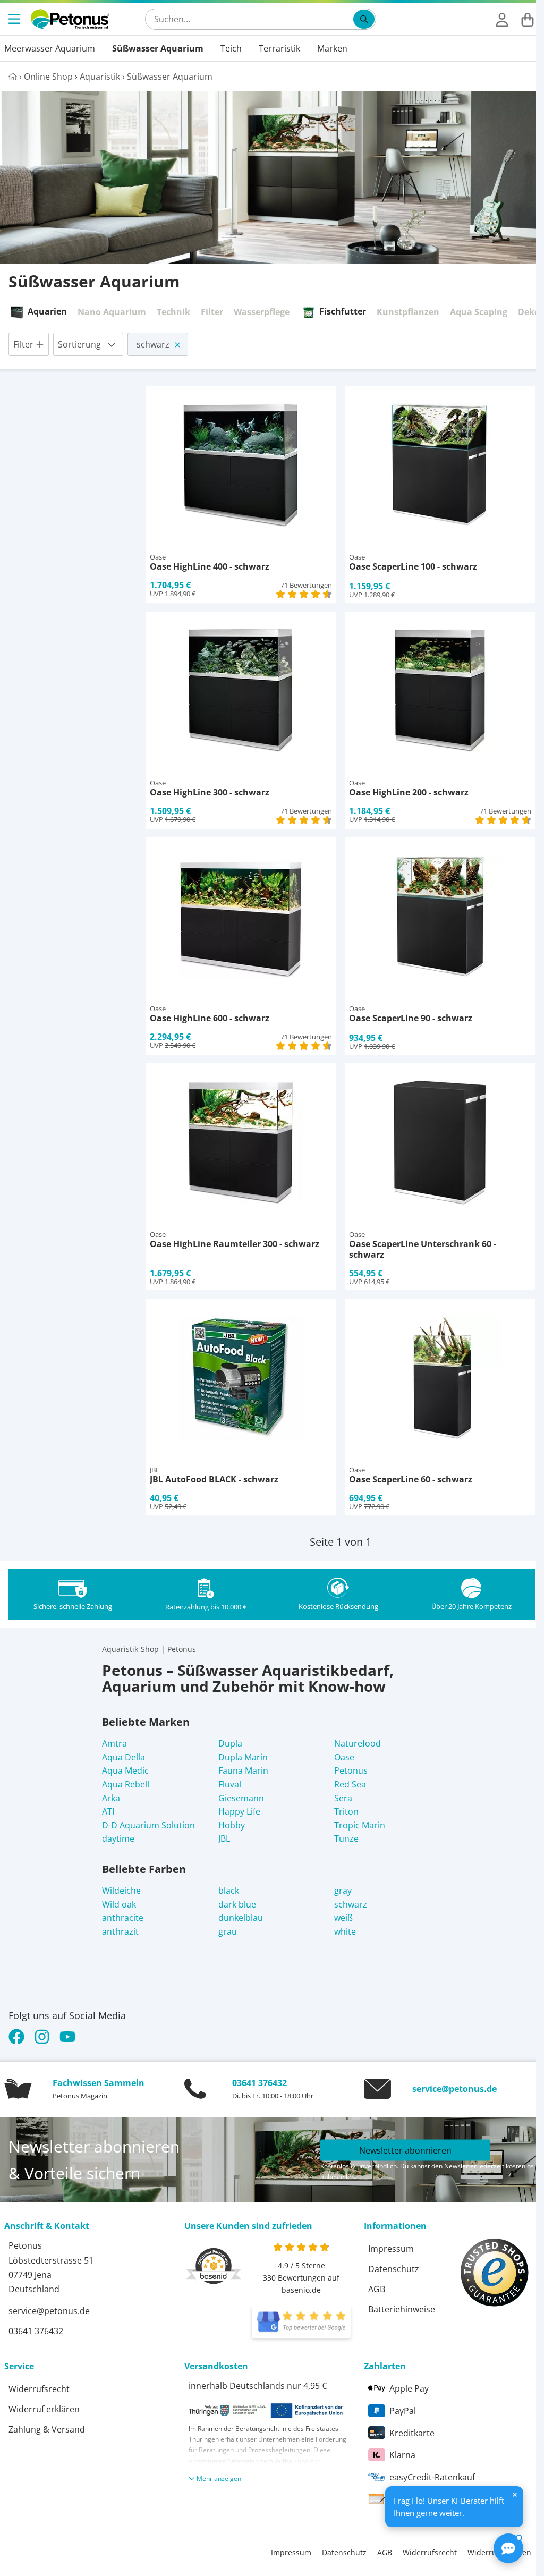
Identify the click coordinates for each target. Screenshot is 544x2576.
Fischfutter (343, 311)
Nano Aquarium (112, 312)
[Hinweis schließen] (515, 2495)
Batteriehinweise (402, 2309)
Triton (346, 1811)
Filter (212, 312)
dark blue (237, 1904)
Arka (111, 1798)
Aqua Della (124, 1757)
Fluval (230, 1784)
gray (343, 1891)
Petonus (351, 1770)
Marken (332, 48)
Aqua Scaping (479, 312)
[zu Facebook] (19, 2037)
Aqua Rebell (126, 1784)
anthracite (123, 1918)
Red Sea (350, 1784)
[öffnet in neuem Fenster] (301, 2322)
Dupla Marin (243, 1757)
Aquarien (47, 311)
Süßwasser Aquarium (158, 48)
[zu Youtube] (67, 2037)
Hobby (232, 1825)
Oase (344, 1757)
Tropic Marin (360, 1825)
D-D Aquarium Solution (148, 1825)
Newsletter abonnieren (405, 2150)
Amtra (114, 1743)
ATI (108, 1811)
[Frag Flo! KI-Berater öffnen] (508, 2548)
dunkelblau (241, 1918)
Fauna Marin (243, 1770)
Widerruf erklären (44, 2409)
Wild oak (119, 1904)
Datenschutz (394, 2269)
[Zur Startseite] (70, 19)
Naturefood (358, 1743)
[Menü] (15, 19)
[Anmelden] (502, 19)
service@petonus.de (454, 2089)
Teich (231, 48)
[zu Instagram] (42, 2037)
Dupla (230, 1743)
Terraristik (279, 48)
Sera (343, 1798)
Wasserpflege (262, 312)
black (229, 1891)
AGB (377, 2289)
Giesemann (241, 1798)
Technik (173, 312)
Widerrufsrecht (39, 2389)
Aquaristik (100, 77)
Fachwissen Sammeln (99, 2083)
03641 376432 (260, 2083)
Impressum (391, 2249)
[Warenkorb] (528, 19)
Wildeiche (121, 1891)
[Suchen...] (364, 19)
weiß (343, 1918)
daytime (118, 1838)
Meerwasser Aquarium (50, 48)
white (345, 1931)
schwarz (351, 1904)
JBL (224, 1838)
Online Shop (48, 77)
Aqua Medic (125, 1770)
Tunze (346, 1838)
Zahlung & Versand (47, 2429)
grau (228, 1931)
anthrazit (120, 1931)
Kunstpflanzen (408, 312)
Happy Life (239, 1811)
